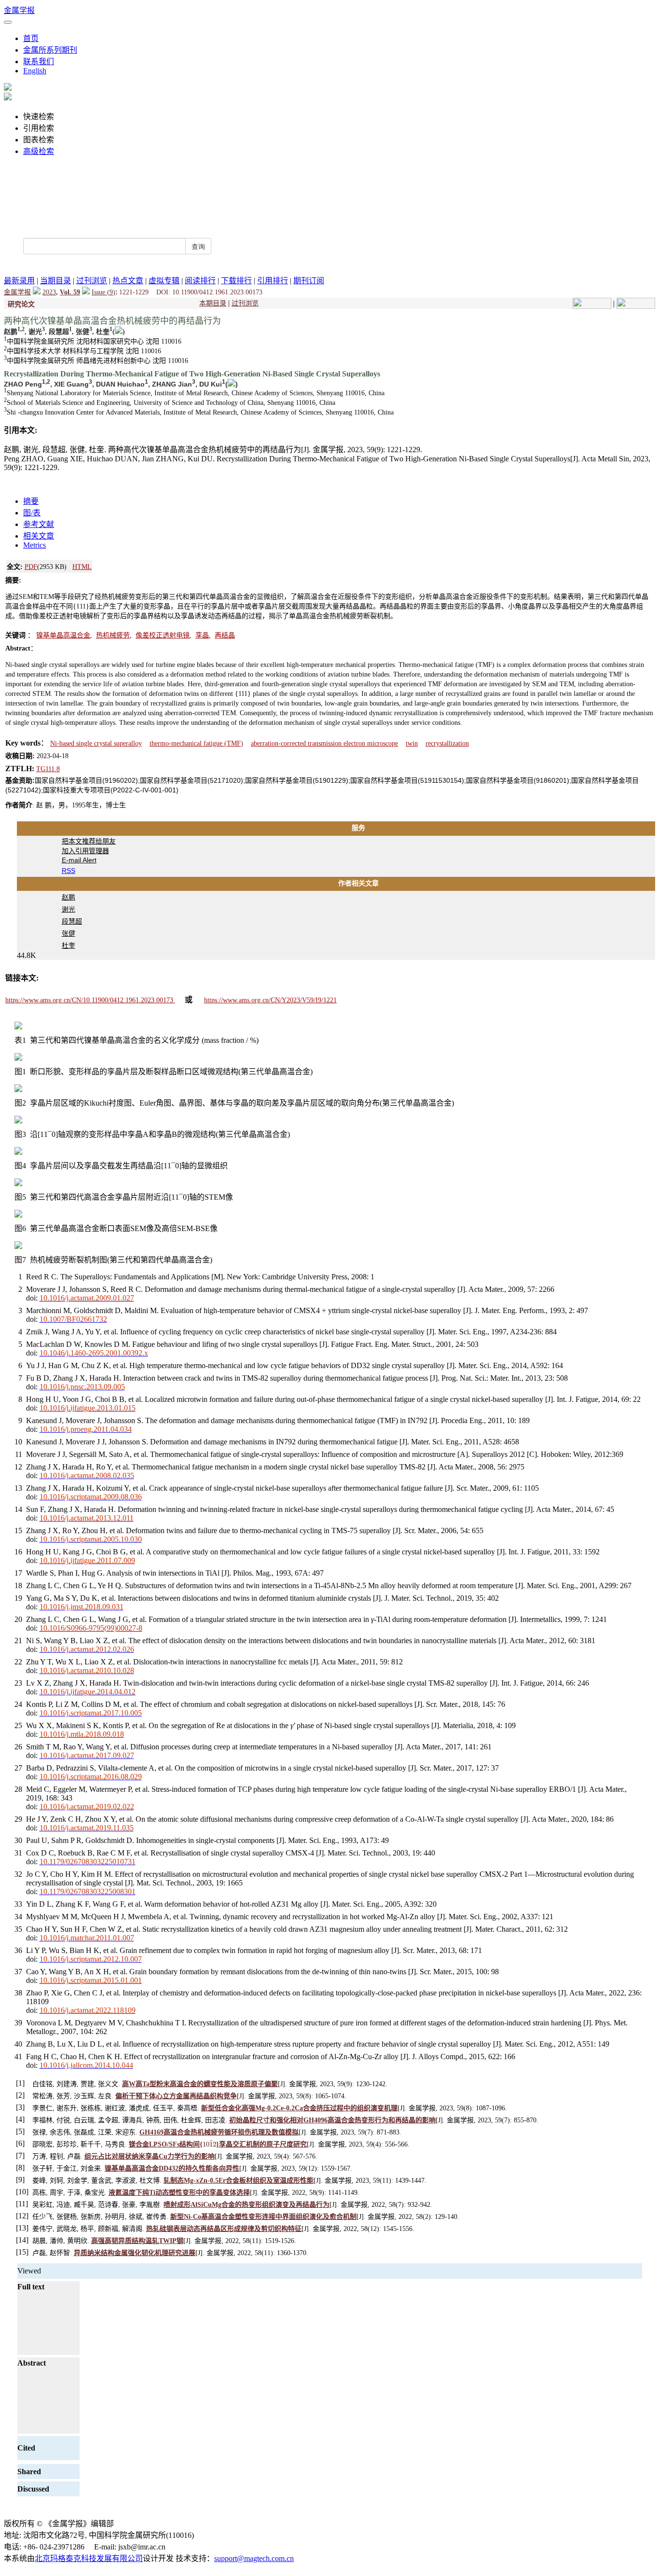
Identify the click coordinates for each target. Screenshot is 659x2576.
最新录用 (19, 281)
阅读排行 (200, 281)
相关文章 (39, 536)
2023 (49, 292)
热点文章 (128, 281)
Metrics (34, 545)
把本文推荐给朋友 (89, 841)
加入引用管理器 (85, 851)
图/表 (32, 513)
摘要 (31, 501)
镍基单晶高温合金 (63, 635)
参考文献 (39, 524)
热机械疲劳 (113, 635)
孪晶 (202, 635)
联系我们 (39, 62)
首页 (31, 38)
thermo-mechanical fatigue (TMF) (196, 743)
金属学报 (19, 10)
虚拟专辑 (164, 281)
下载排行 (236, 281)
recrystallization (447, 743)
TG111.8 (48, 769)
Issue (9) (103, 292)
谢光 (69, 909)
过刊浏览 (92, 281)
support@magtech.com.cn (254, 2558)
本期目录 (213, 303)
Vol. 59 (70, 292)
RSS (69, 871)
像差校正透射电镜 (163, 635)
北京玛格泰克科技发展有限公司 (89, 2558)
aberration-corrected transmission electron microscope (324, 743)
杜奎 (69, 945)
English (35, 71)
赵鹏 (69, 897)
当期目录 (55, 281)
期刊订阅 (309, 281)
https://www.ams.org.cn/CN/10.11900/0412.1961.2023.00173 (90, 1000)
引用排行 (273, 281)
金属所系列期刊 (50, 50)
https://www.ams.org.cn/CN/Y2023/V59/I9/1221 (270, 1000)
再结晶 (225, 635)
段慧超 (72, 921)
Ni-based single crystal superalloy (96, 743)
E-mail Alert (79, 860)
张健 (69, 933)
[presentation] (209, 2144)
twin (412, 743)
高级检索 (39, 151)
